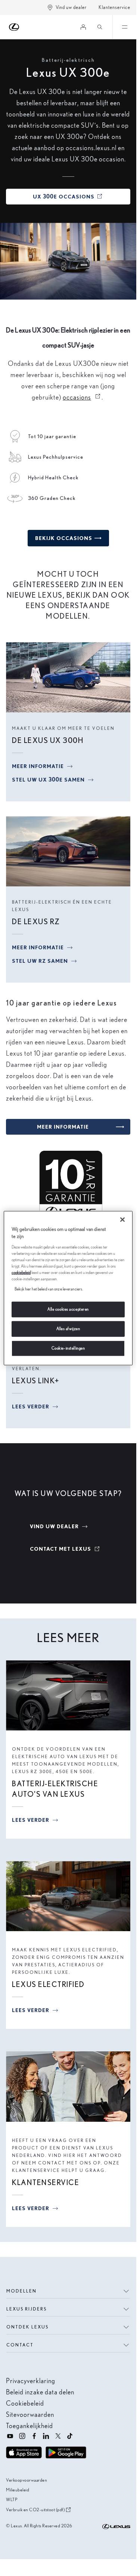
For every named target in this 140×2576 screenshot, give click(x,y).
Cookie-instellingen (68, 1348)
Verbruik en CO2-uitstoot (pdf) (35, 2510)
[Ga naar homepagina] (14, 27)
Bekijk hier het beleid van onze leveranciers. (49, 1289)
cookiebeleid (21, 1272)
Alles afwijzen (68, 1329)
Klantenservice (114, 7)
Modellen (21, 2291)
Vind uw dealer (71, 7)
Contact (20, 2345)
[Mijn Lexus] (83, 27)
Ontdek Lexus (27, 2327)
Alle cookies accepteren (68, 1309)
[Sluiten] (122, 1219)
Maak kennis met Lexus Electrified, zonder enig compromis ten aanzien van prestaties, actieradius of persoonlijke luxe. (68, 1961)
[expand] (124, 27)
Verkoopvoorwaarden (27, 2480)
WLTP (12, 2499)
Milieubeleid (18, 2490)
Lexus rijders (27, 2309)
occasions (82, 397)
